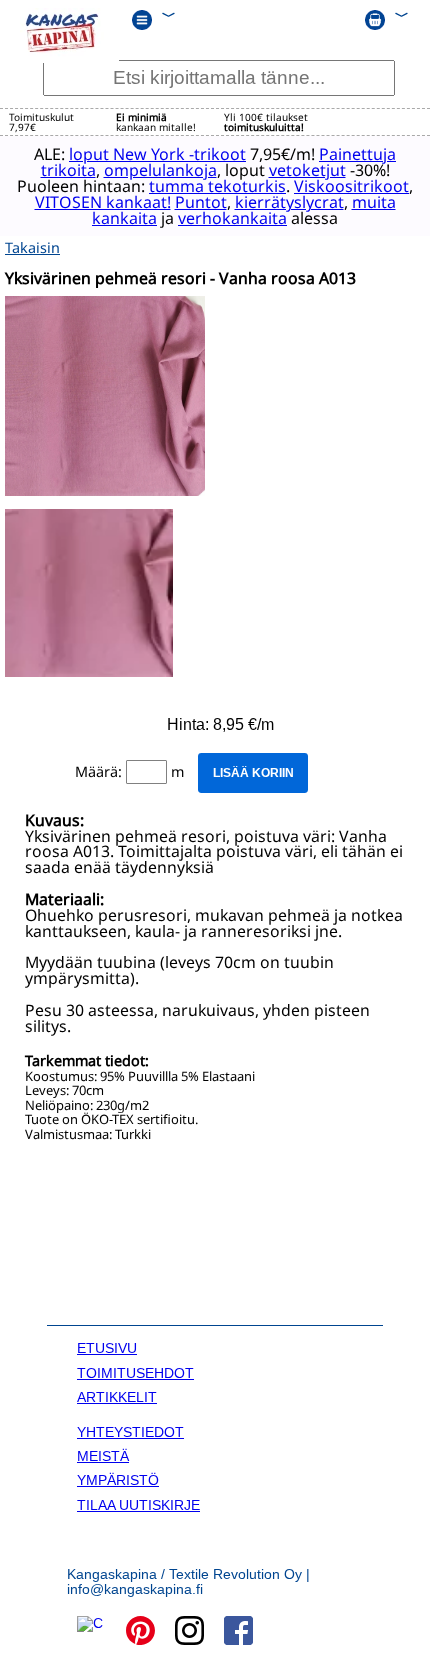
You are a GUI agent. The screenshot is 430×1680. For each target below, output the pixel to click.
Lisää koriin (253, 773)
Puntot (201, 202)
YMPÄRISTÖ (118, 1480)
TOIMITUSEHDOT (135, 1373)
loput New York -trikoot (157, 154)
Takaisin (32, 247)
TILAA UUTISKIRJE (138, 1505)
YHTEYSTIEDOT (130, 1432)
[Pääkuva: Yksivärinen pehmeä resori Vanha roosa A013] (105, 490)
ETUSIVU (107, 1348)
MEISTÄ (103, 1456)
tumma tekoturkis (217, 186)
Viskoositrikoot (351, 186)
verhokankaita (232, 218)
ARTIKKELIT (117, 1397)
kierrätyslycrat (289, 202)
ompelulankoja (160, 170)
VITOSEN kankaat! (103, 202)
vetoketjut (307, 170)
